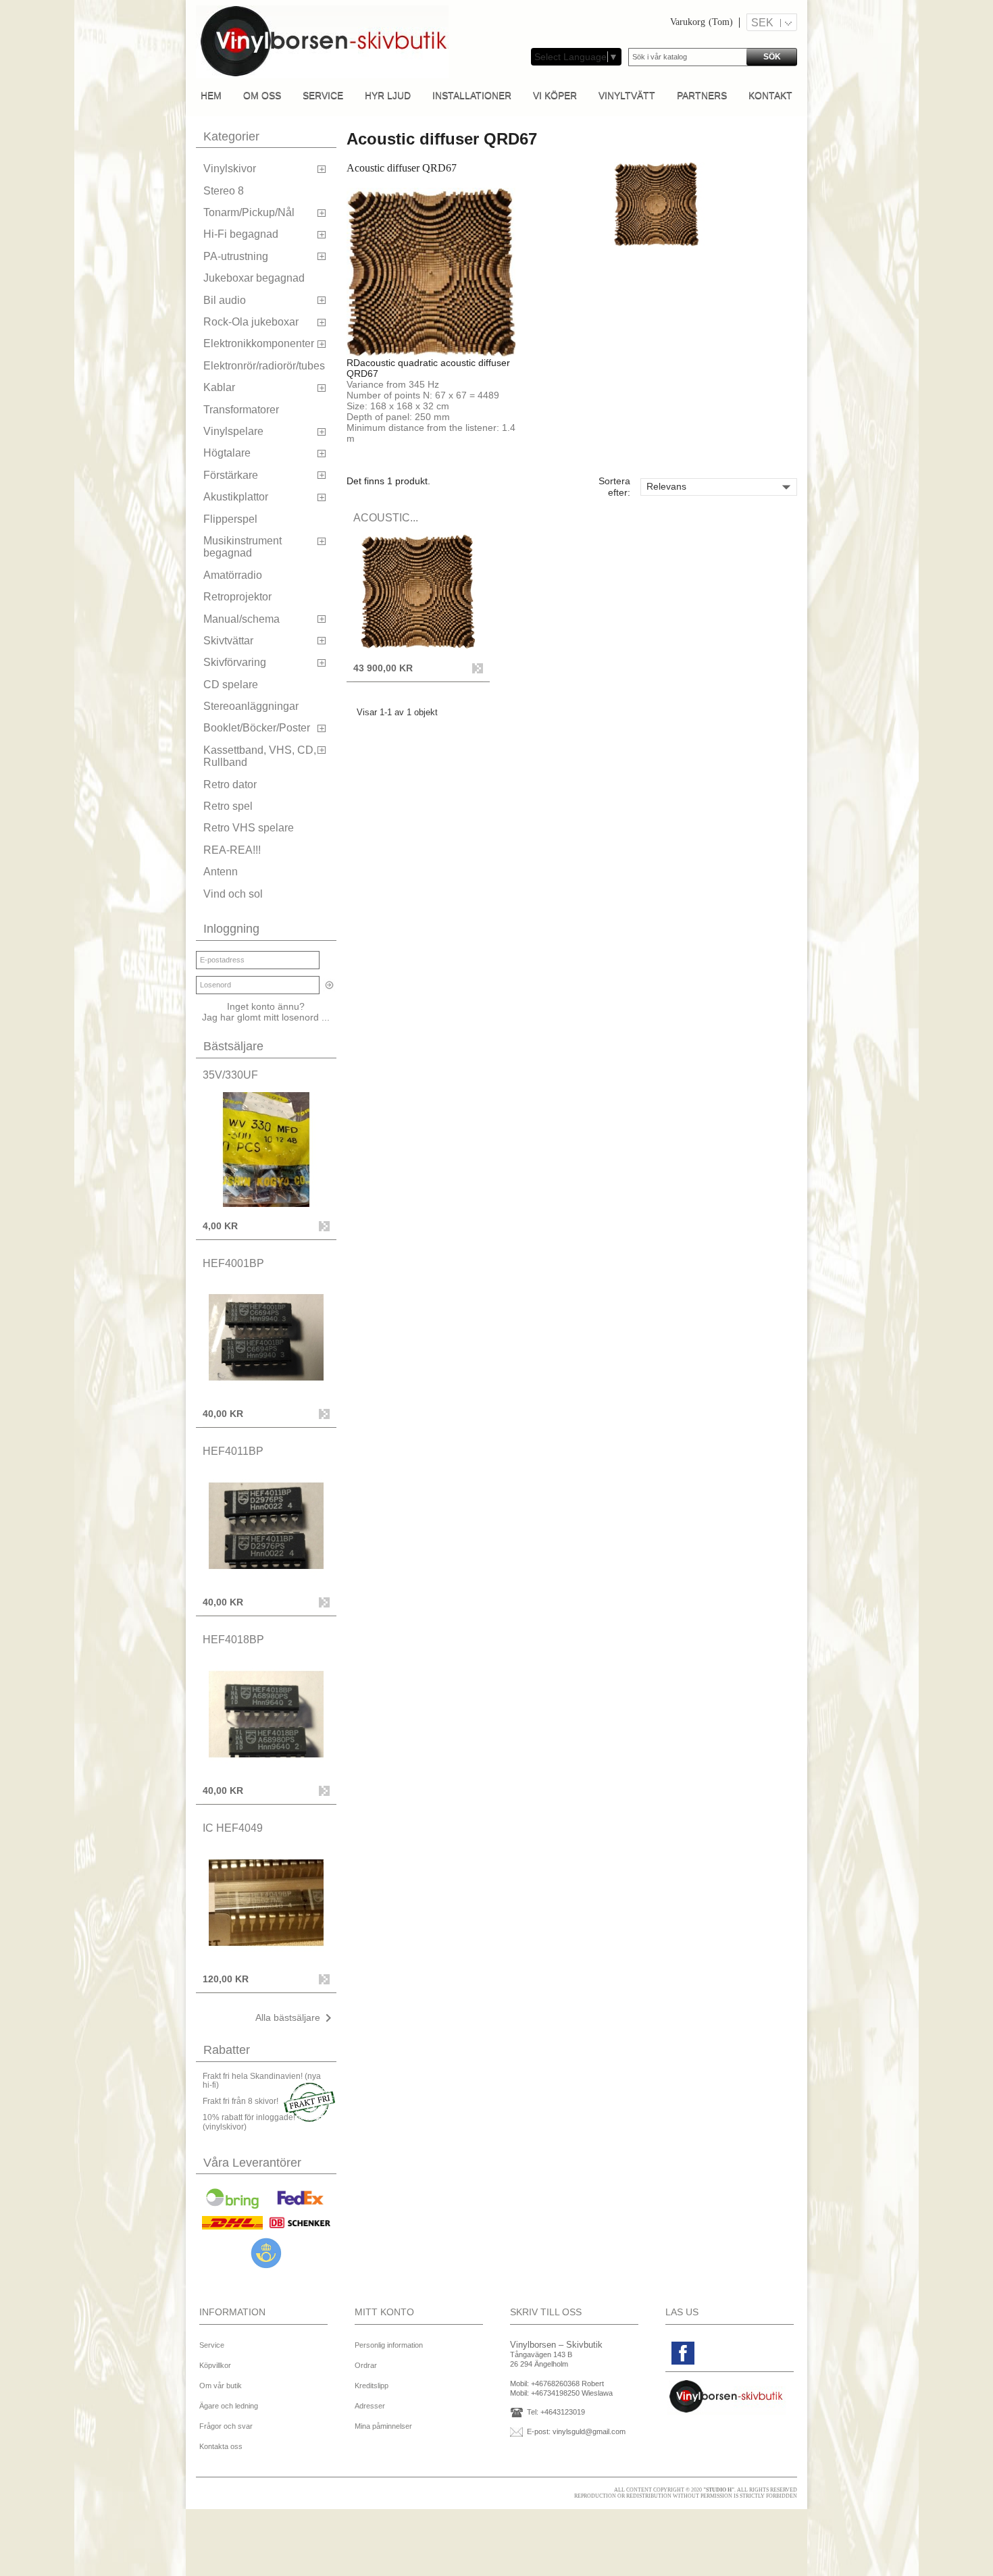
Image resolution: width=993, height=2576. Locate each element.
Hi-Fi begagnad (241, 234)
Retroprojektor (237, 597)
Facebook (683, 2353)
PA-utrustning (236, 256)
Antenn (221, 872)
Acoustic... (386, 518)
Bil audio (225, 300)
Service (323, 95)
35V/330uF (230, 1075)
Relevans (721, 487)
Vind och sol (233, 894)
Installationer (472, 95)
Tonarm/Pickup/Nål (249, 212)
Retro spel (228, 806)
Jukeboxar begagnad (254, 278)
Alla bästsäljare (296, 2018)
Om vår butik (221, 2386)
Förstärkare (231, 475)
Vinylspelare (233, 431)
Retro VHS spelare (249, 828)
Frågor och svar (226, 2426)
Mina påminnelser (383, 2426)
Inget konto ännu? (266, 1006)
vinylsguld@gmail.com (589, 2431)
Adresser (370, 2406)
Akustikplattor (236, 497)
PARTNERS (702, 95)
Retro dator (230, 784)
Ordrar (366, 2365)
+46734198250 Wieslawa (572, 2393)
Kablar (219, 387)
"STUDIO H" (719, 2490)
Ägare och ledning (229, 2406)
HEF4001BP (233, 1263)
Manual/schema (241, 619)
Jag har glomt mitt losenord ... (266, 1017)
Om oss (262, 95)
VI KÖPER (555, 95)
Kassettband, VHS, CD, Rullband (260, 756)
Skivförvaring (235, 662)
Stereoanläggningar (251, 706)
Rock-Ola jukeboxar (251, 322)
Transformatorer (241, 410)
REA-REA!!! (232, 850)
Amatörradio (233, 575)
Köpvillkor (215, 2365)
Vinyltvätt (627, 95)
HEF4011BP (233, 1451)
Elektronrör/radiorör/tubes (264, 366)
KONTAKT (770, 95)
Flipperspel (230, 519)
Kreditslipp (372, 2386)
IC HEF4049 (233, 1828)
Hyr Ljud (388, 95)
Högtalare (227, 453)
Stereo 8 (224, 191)
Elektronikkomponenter (259, 343)
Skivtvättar (228, 641)
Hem (211, 95)
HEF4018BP (233, 1640)
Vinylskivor (230, 169)
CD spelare (231, 685)
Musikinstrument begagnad (243, 547)
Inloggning (231, 929)
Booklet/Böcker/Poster (257, 728)
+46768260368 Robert (567, 2384)
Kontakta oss (221, 2446)
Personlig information (389, 2345)
